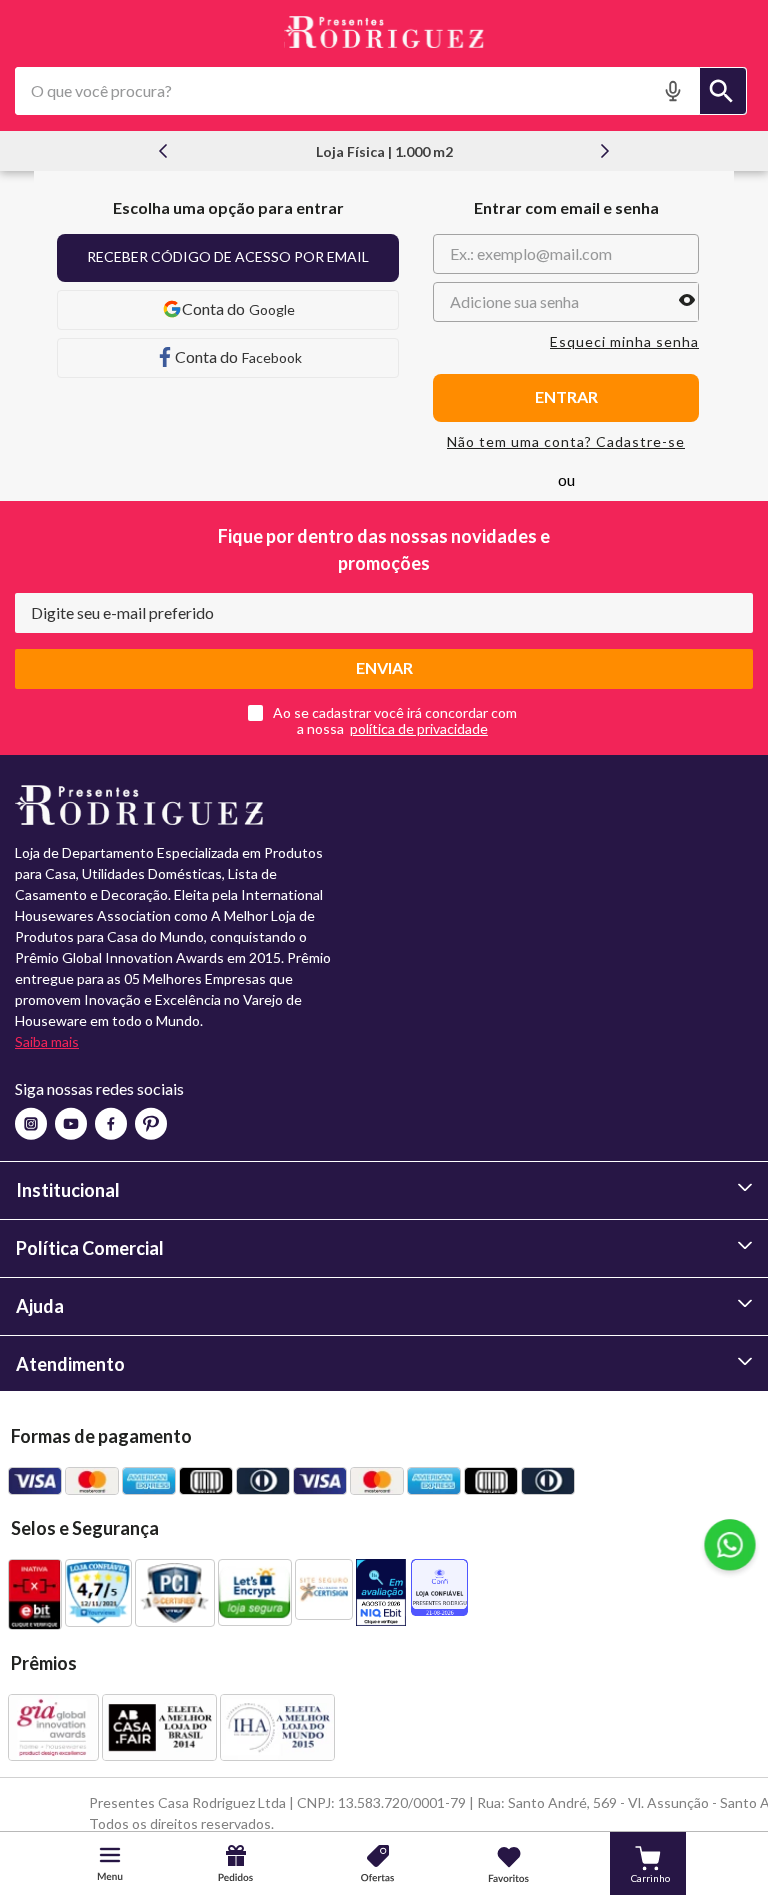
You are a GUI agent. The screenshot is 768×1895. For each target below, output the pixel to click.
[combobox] (381, 91)
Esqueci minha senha (624, 342)
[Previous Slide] (163, 151)
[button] (675, 91)
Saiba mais (47, 1041)
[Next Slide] (605, 151)
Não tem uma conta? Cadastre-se (566, 442)
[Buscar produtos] (723, 91)
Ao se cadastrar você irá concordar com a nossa (395, 721)
